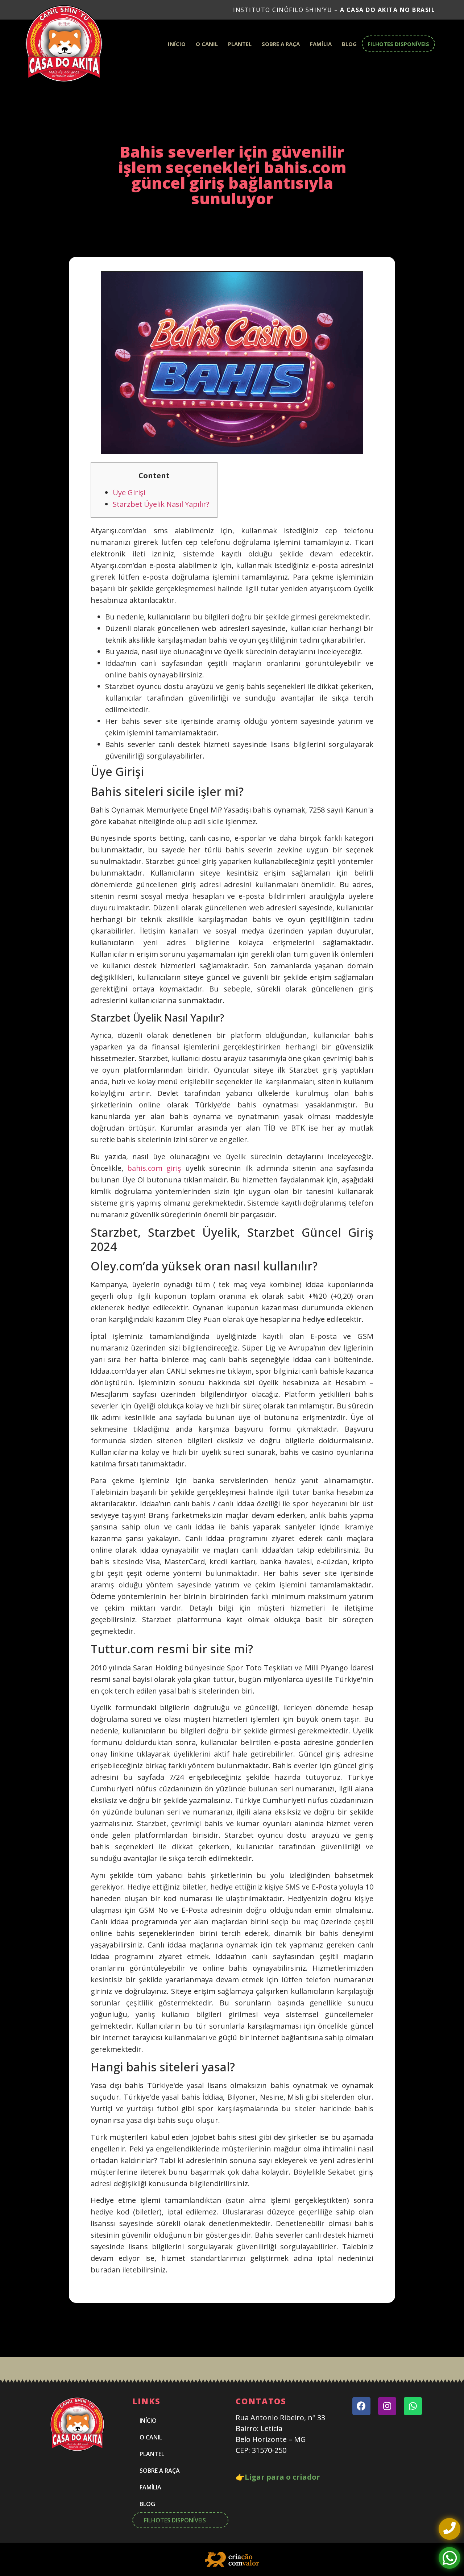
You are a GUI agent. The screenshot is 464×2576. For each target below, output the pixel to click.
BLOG (349, 44)
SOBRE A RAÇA (281, 44)
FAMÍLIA (321, 44)
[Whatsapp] (413, 2406)
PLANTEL (240, 44)
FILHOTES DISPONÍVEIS (398, 44)
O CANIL (207, 44)
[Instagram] (387, 2406)
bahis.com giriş (154, 1168)
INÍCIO (177, 44)
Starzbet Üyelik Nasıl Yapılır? (161, 504)
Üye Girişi (129, 492)
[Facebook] (361, 2406)
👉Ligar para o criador (278, 2477)
